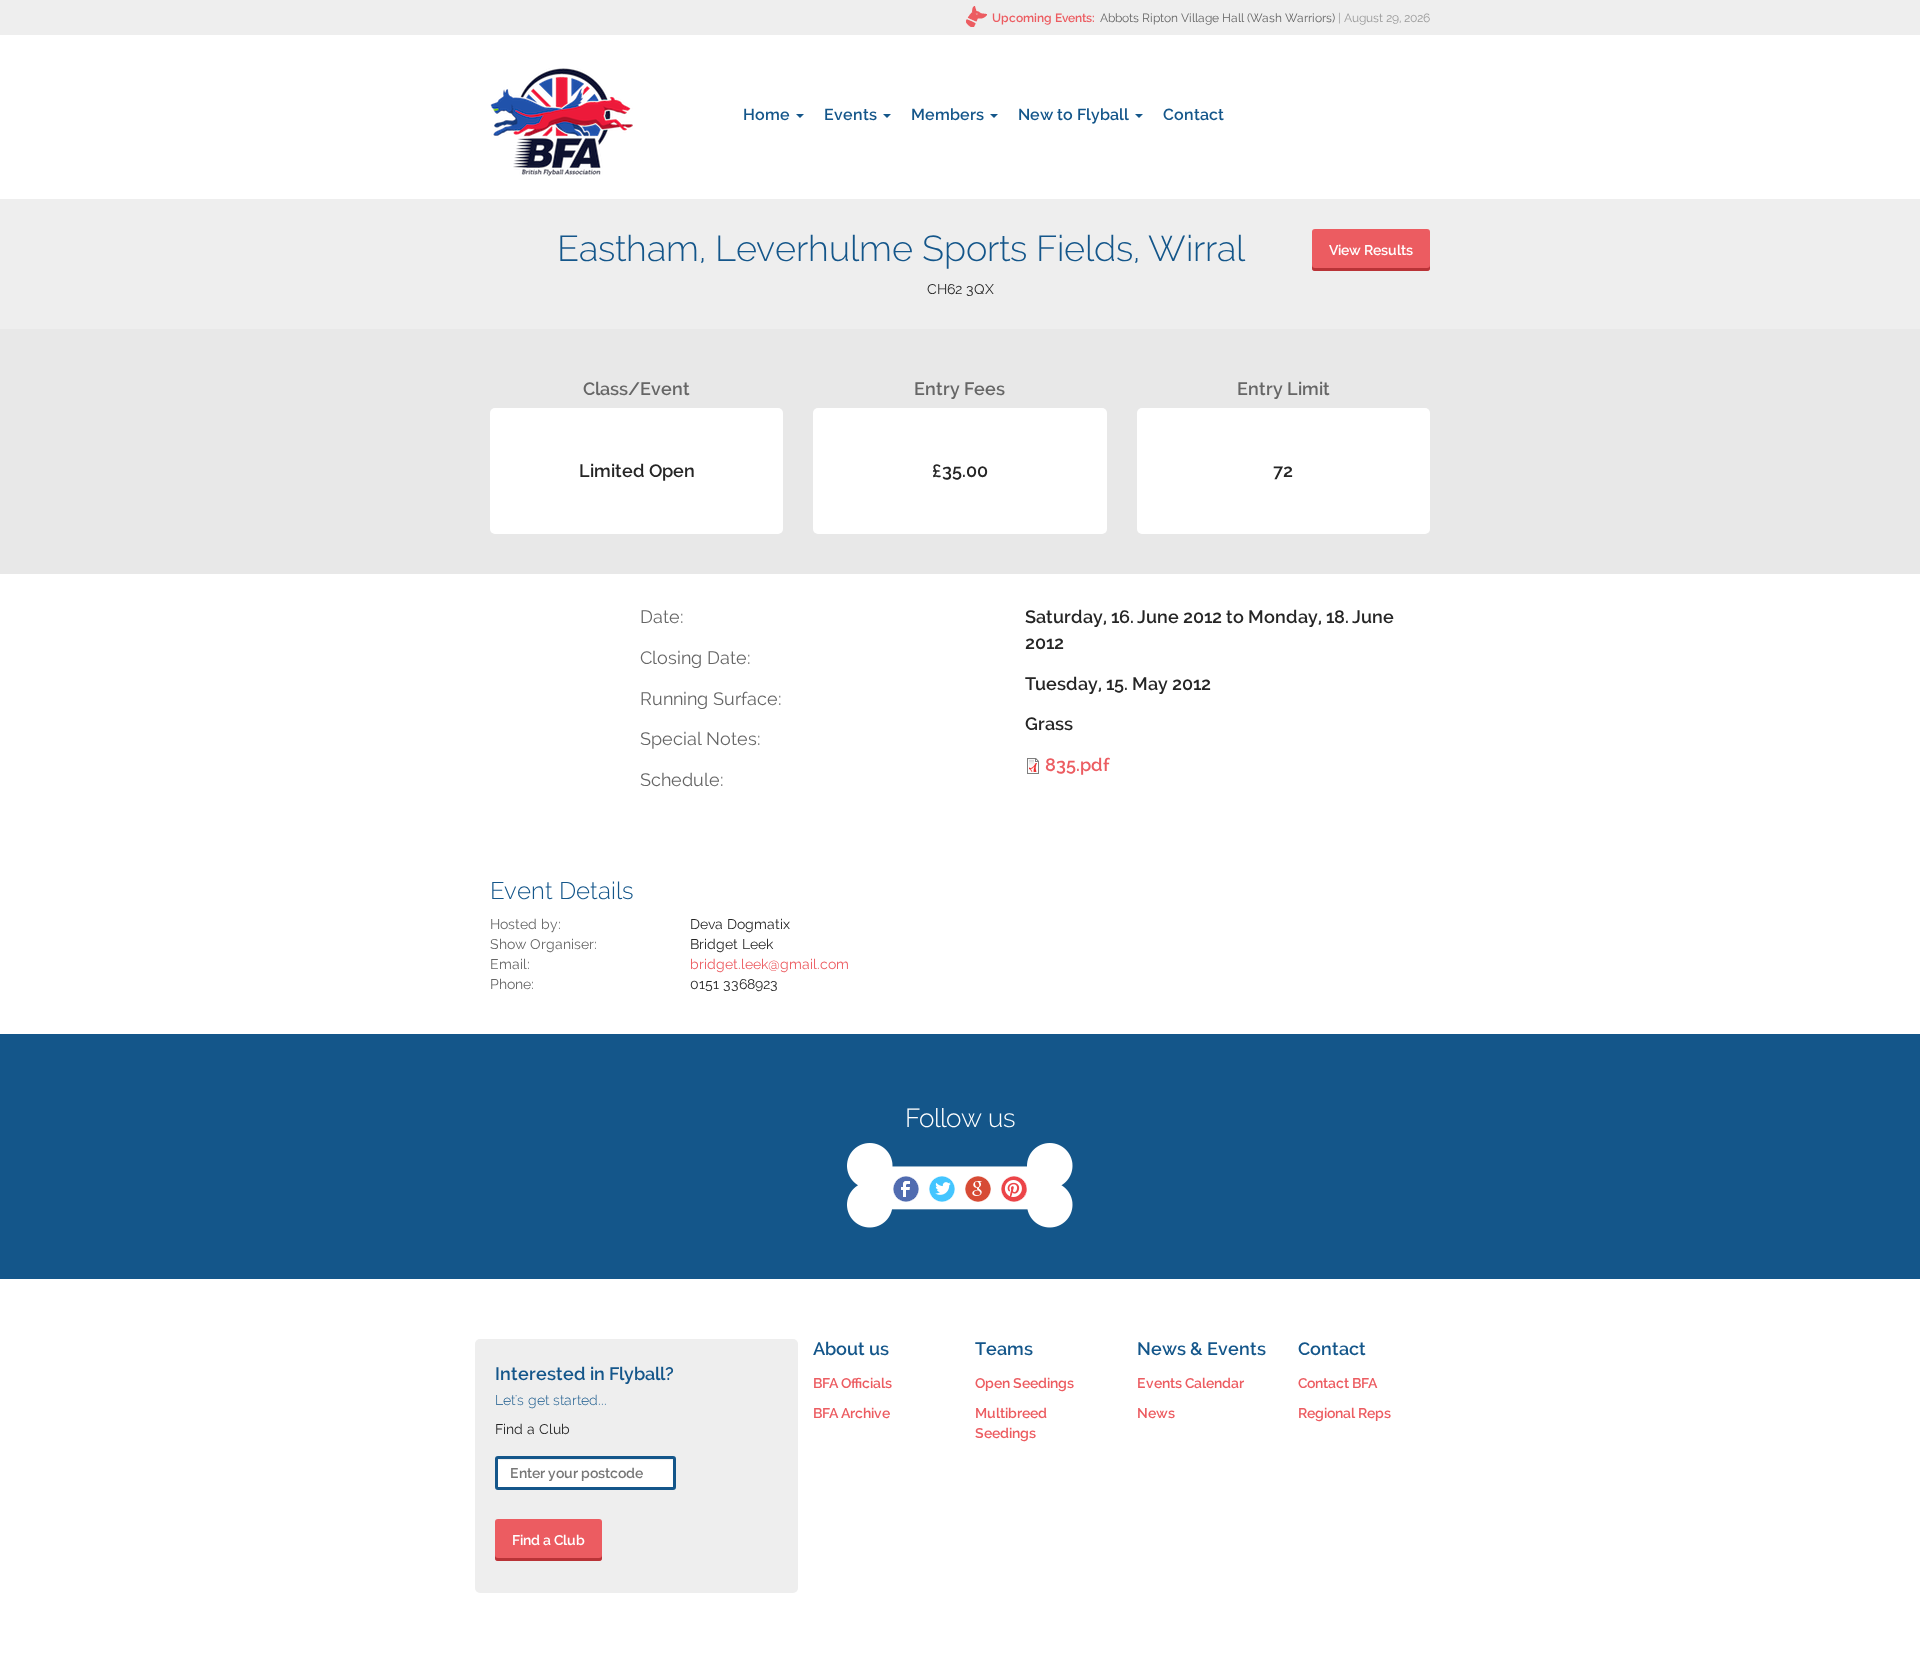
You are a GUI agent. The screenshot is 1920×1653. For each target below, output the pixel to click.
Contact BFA (1337, 1383)
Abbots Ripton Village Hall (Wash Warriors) (1217, 18)
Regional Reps (1344, 1413)
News (1156, 1413)
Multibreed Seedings (1011, 1423)
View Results (1371, 250)
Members (949, 114)
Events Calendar (1190, 1383)
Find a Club (548, 1540)
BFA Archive (851, 1413)
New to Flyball (1075, 114)
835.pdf (1077, 764)
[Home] (561, 122)
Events (852, 114)
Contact (1193, 114)
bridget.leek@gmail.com (769, 964)
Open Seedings (1024, 1383)
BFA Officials (852, 1383)
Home (768, 114)
